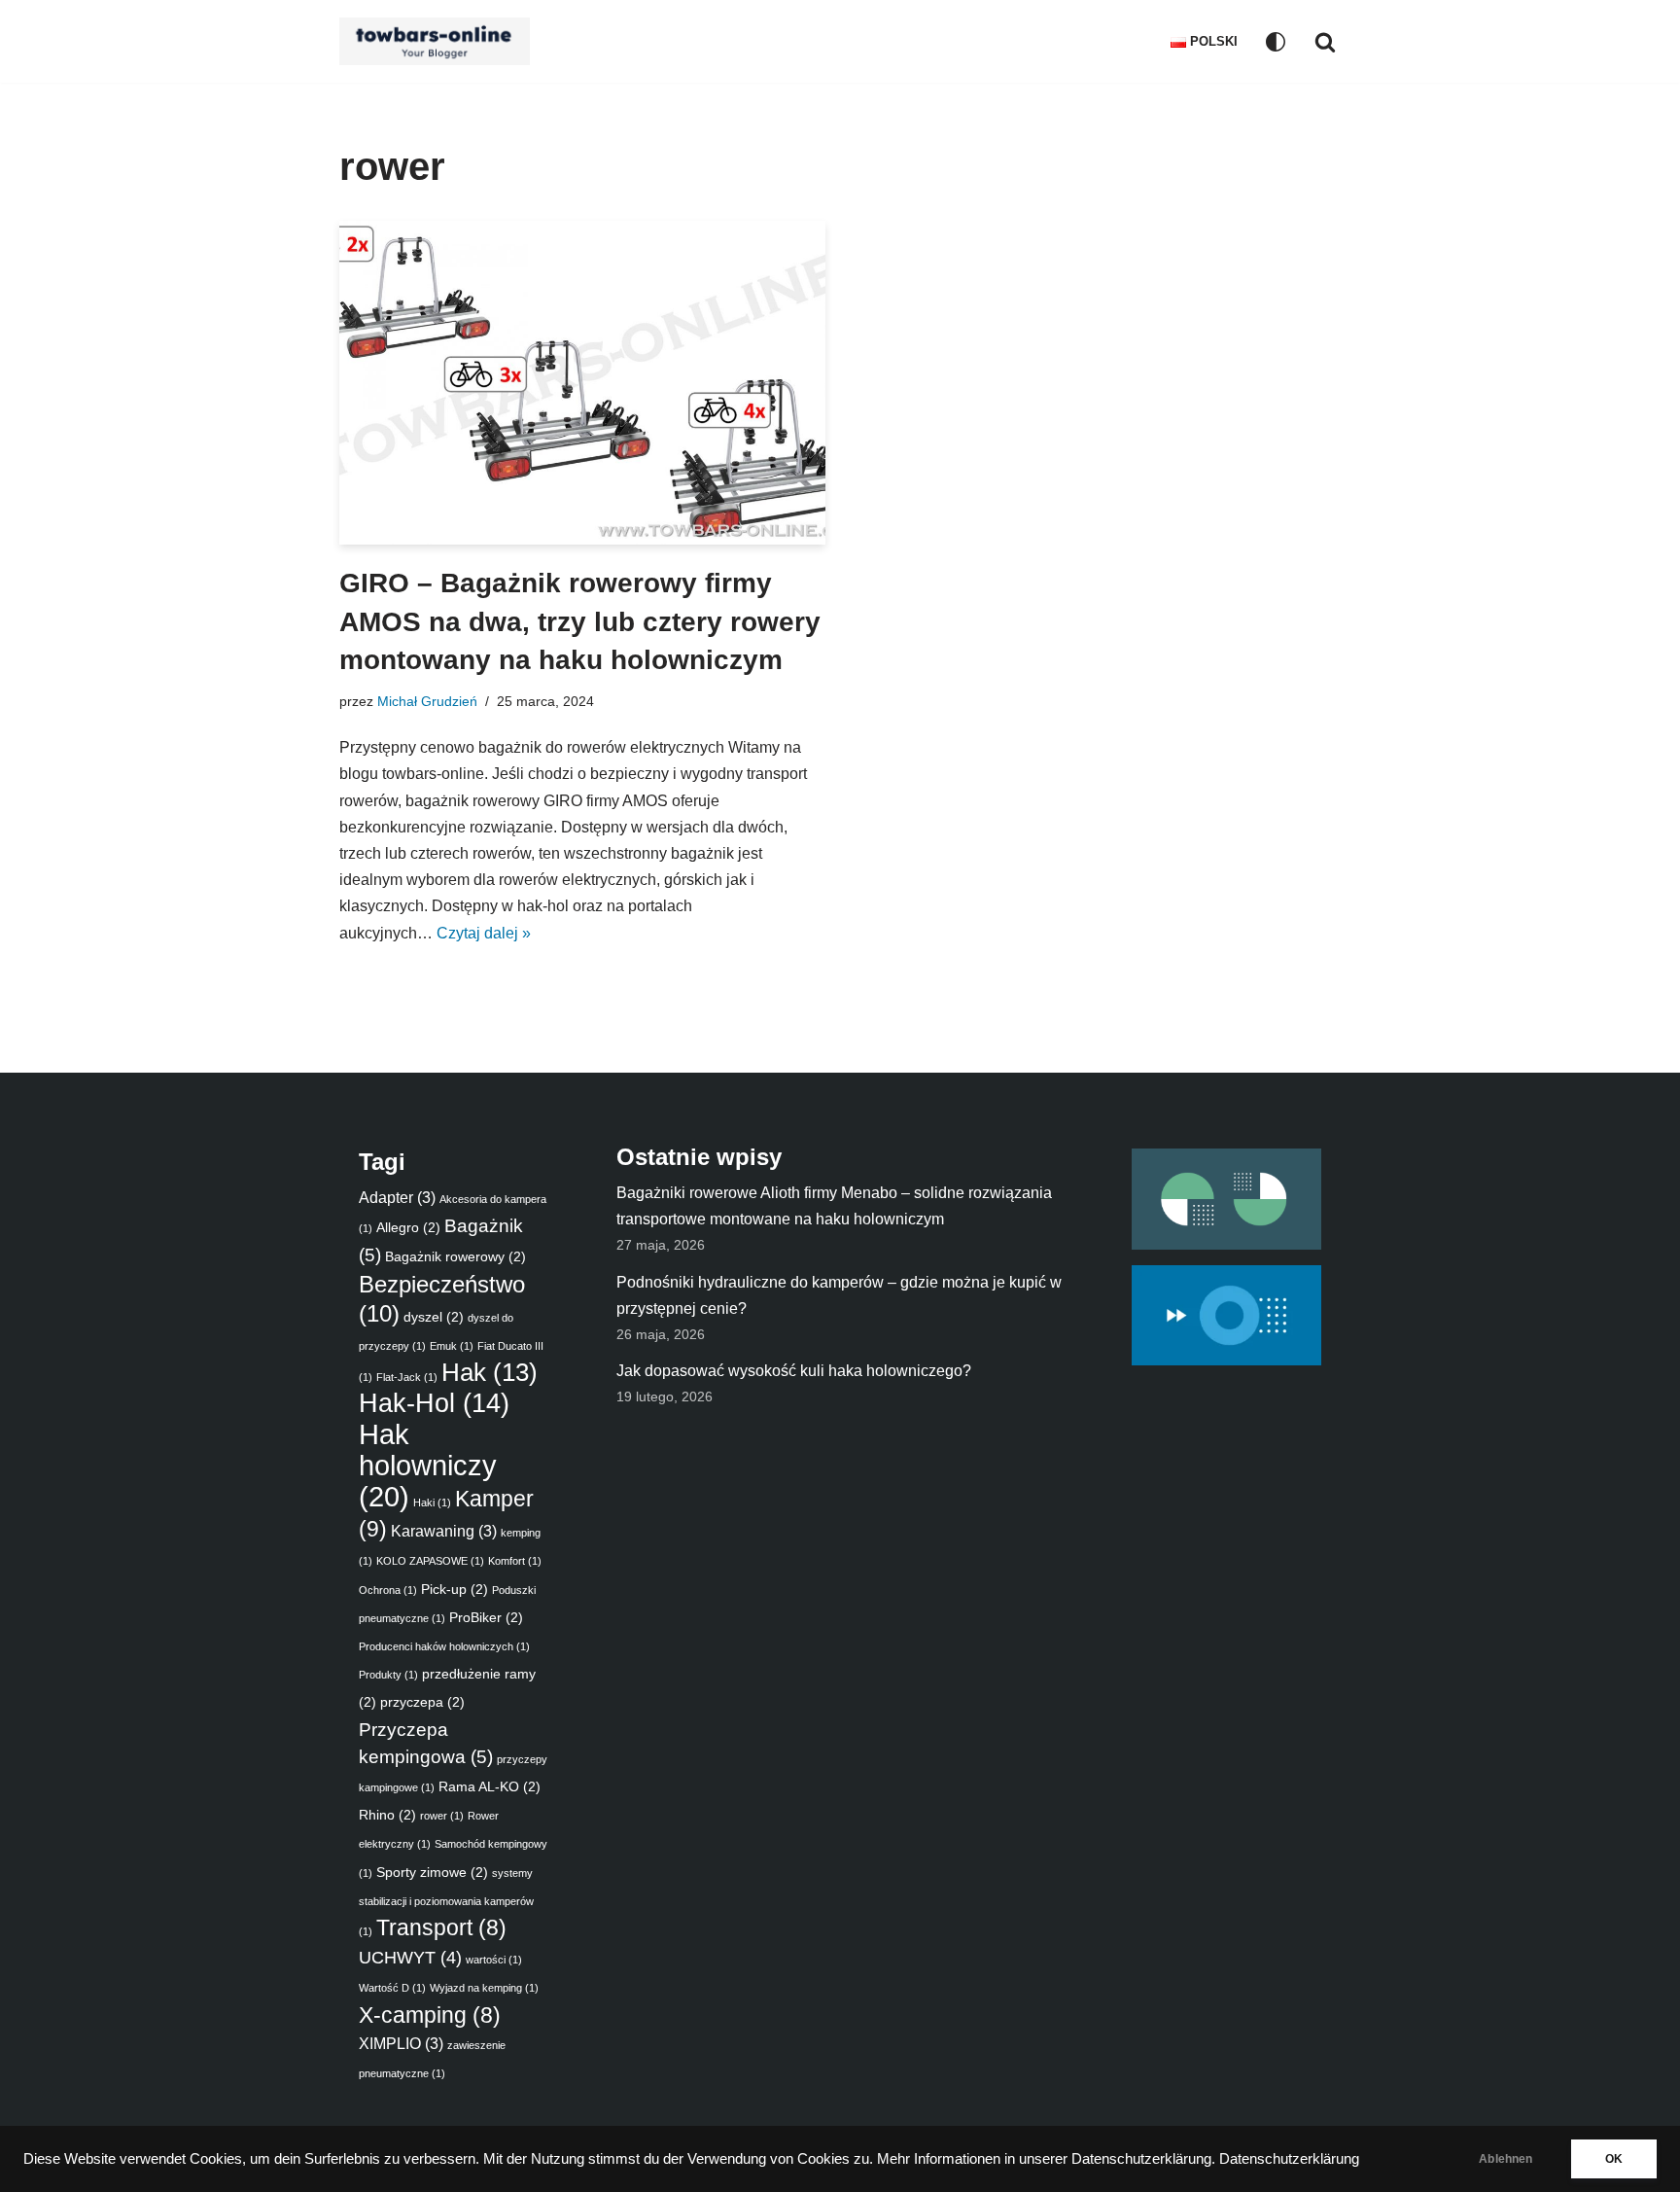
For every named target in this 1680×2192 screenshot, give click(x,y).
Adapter (397, 1197)
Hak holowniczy (428, 1465)
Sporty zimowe (432, 1872)
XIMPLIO (401, 2043)
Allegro (408, 1227)
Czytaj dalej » (484, 933)
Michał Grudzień (427, 701)
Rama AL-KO (490, 1786)
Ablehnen (1505, 2159)
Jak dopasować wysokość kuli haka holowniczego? (794, 1371)
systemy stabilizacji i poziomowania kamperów (446, 1902)
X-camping (430, 2015)
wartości (494, 1960)
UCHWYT (410, 1958)
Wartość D (392, 1988)
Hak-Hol (434, 1403)
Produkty (388, 1675)
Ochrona (388, 1590)
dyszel (434, 1317)
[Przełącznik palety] (1276, 42)
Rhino (387, 1815)
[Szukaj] (1325, 42)
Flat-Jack (407, 1377)
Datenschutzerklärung (1289, 2159)
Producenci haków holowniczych (444, 1646)
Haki (432, 1503)
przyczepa (422, 1702)
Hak (490, 1372)
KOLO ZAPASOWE (430, 1561)
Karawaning (444, 1531)
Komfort (515, 1561)
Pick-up (455, 1589)
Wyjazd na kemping (484, 1988)
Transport (441, 1928)
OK (1614, 2159)
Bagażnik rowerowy (455, 1256)
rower (442, 1816)
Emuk (452, 1346)
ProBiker (486, 1617)
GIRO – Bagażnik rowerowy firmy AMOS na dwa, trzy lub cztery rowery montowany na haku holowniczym (580, 621)
